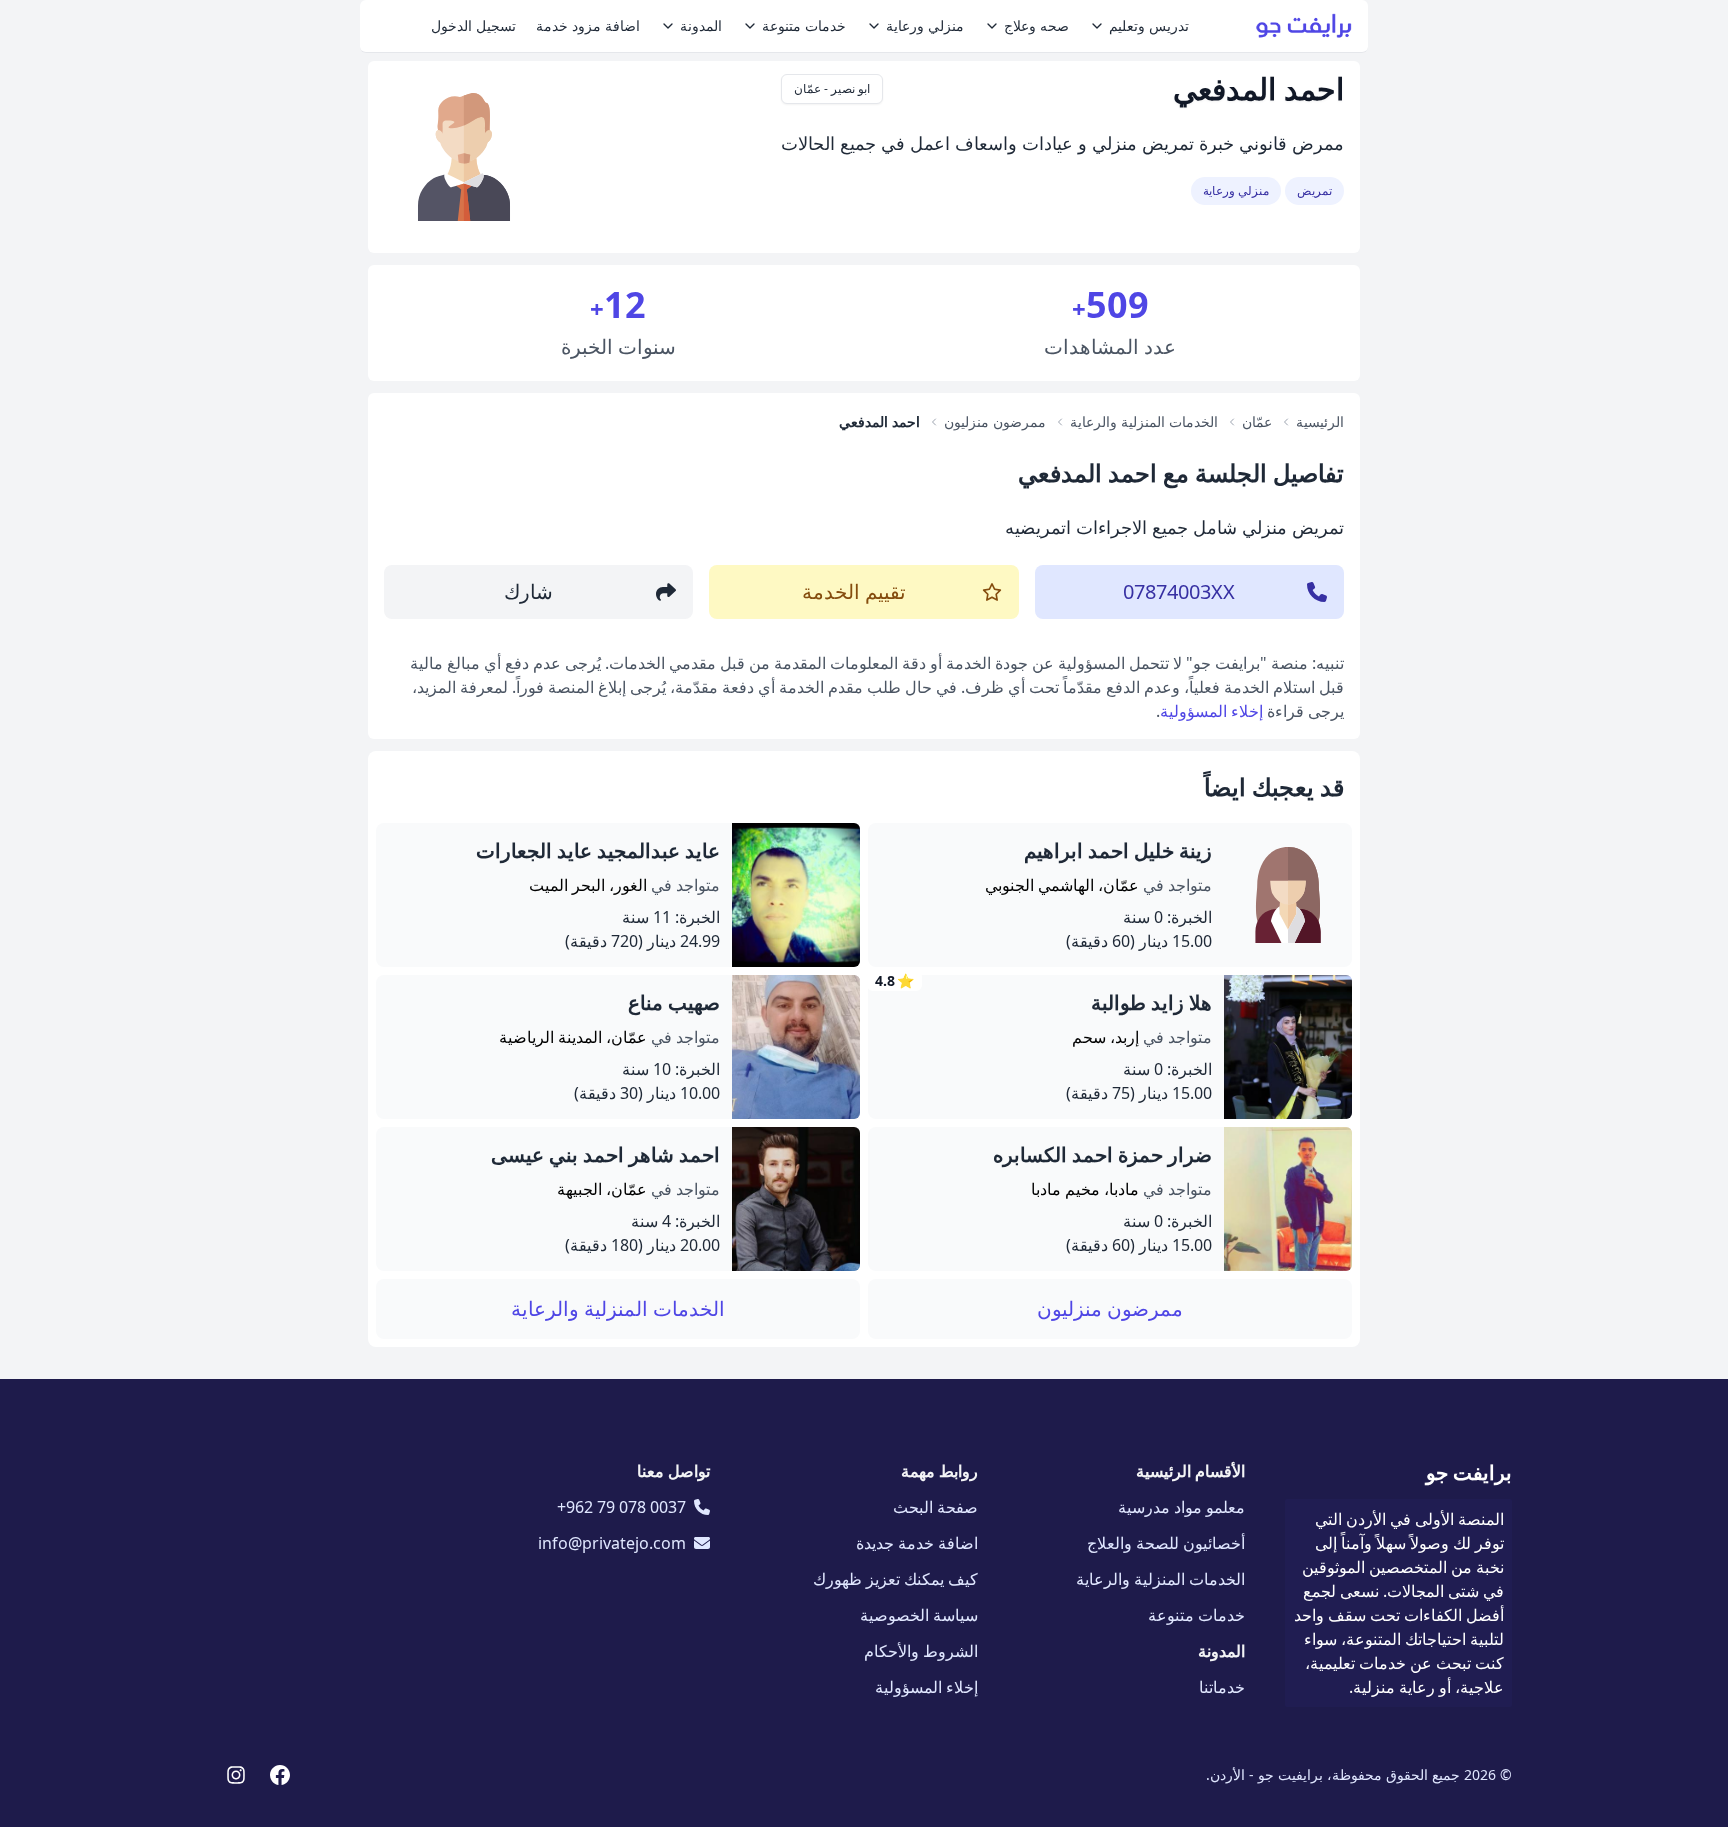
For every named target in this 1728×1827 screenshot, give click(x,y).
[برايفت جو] (1304, 26)
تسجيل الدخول (473, 25)
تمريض (1314, 190)
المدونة (701, 25)
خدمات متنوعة (804, 25)
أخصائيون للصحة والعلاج (1166, 1543)
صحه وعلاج (1036, 25)
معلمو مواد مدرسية (1181, 1507)
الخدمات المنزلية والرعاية (618, 1308)
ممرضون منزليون (1110, 1308)
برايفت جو (1469, 1472)
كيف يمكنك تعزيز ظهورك (895, 1579)
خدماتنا (1222, 1687)
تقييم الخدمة (854, 591)
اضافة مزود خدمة (588, 25)
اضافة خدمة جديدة (917, 1543)
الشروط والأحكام (921, 1651)
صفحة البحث (935, 1507)
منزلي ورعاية (925, 25)
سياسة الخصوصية (919, 1615)
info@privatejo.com (612, 1543)
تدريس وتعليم (1149, 25)
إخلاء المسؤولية (1211, 711)
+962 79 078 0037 (621, 1507)
